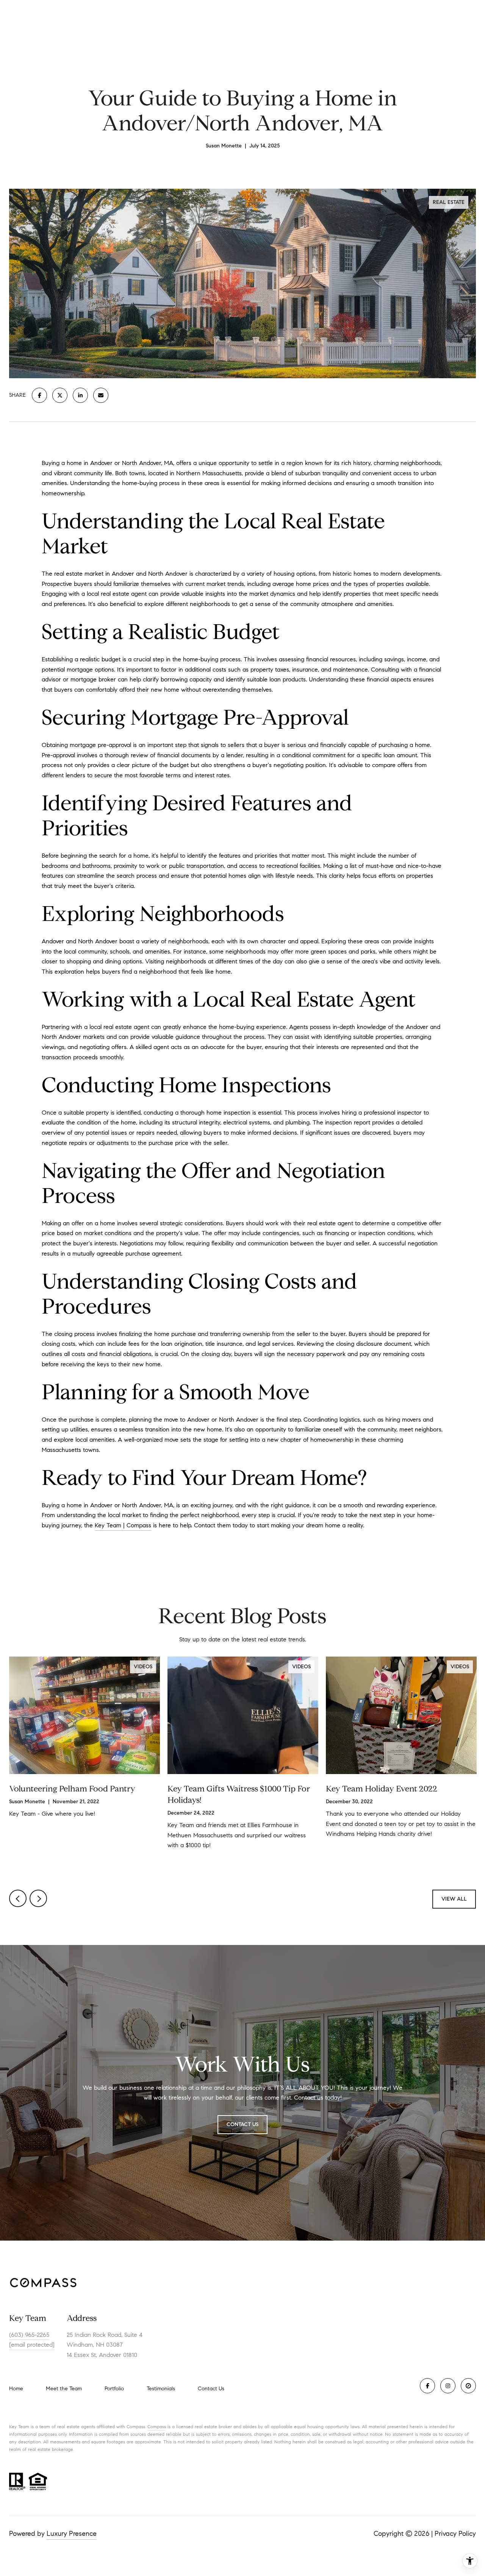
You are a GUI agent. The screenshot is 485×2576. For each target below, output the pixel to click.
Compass (157, 2426)
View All (454, 1899)
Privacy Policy (455, 2534)
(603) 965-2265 (29, 2335)
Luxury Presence (72, 2534)
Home (16, 2389)
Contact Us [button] (242, 2124)
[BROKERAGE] (468, 2386)
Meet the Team (64, 2389)
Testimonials (161, 2389)
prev (18, 1898)
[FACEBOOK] (427, 2386)
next (38, 1898)
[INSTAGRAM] (448, 2386)
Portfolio (114, 2389)
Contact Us (211, 2389)
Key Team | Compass (123, 1525)
